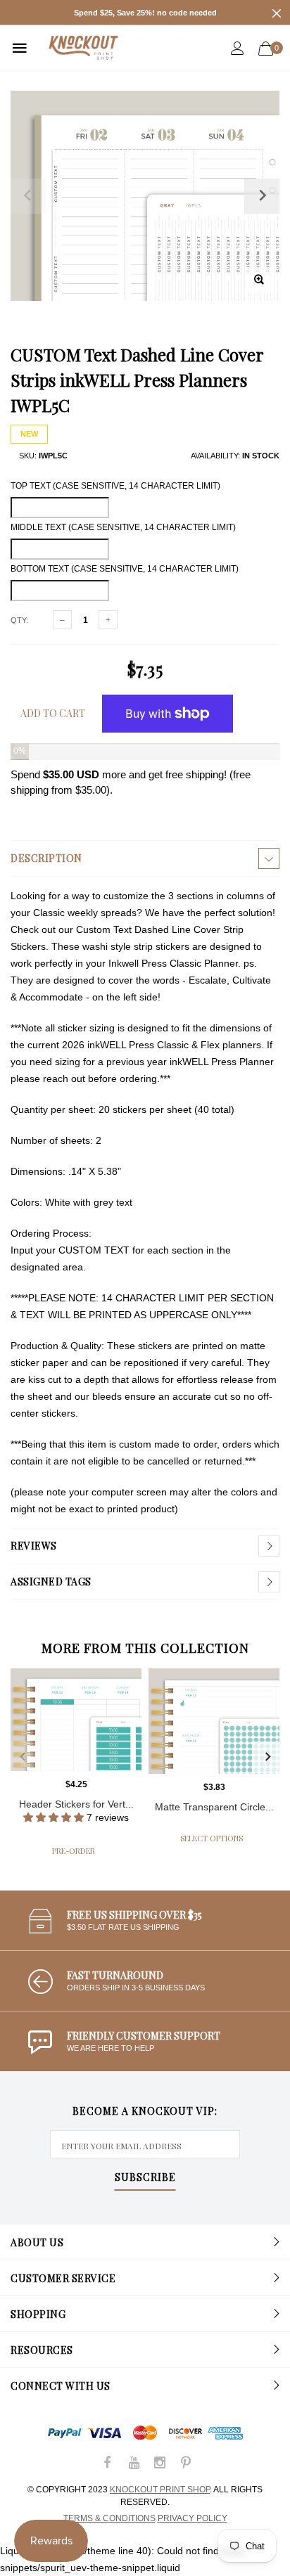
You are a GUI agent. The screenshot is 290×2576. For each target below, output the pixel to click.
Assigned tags (51, 1582)
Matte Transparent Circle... (214, 1807)
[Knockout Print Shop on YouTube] (134, 2464)
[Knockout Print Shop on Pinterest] (186, 2464)
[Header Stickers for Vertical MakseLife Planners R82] (76, 1720)
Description (46, 858)
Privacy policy (193, 2518)
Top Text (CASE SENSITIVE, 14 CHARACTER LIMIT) (115, 486)
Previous (23, 1757)
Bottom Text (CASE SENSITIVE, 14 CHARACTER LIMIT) (125, 569)
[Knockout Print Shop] (83, 47)
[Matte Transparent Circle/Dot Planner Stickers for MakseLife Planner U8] (214, 1721)
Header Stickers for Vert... (76, 1804)
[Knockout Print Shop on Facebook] (108, 2464)
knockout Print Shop (160, 2490)
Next (267, 1757)
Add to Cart (53, 713)
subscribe (145, 2178)
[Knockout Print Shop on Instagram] (160, 2464)
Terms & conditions (109, 2518)
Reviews (34, 1546)
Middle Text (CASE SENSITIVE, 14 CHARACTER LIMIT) (123, 527)
